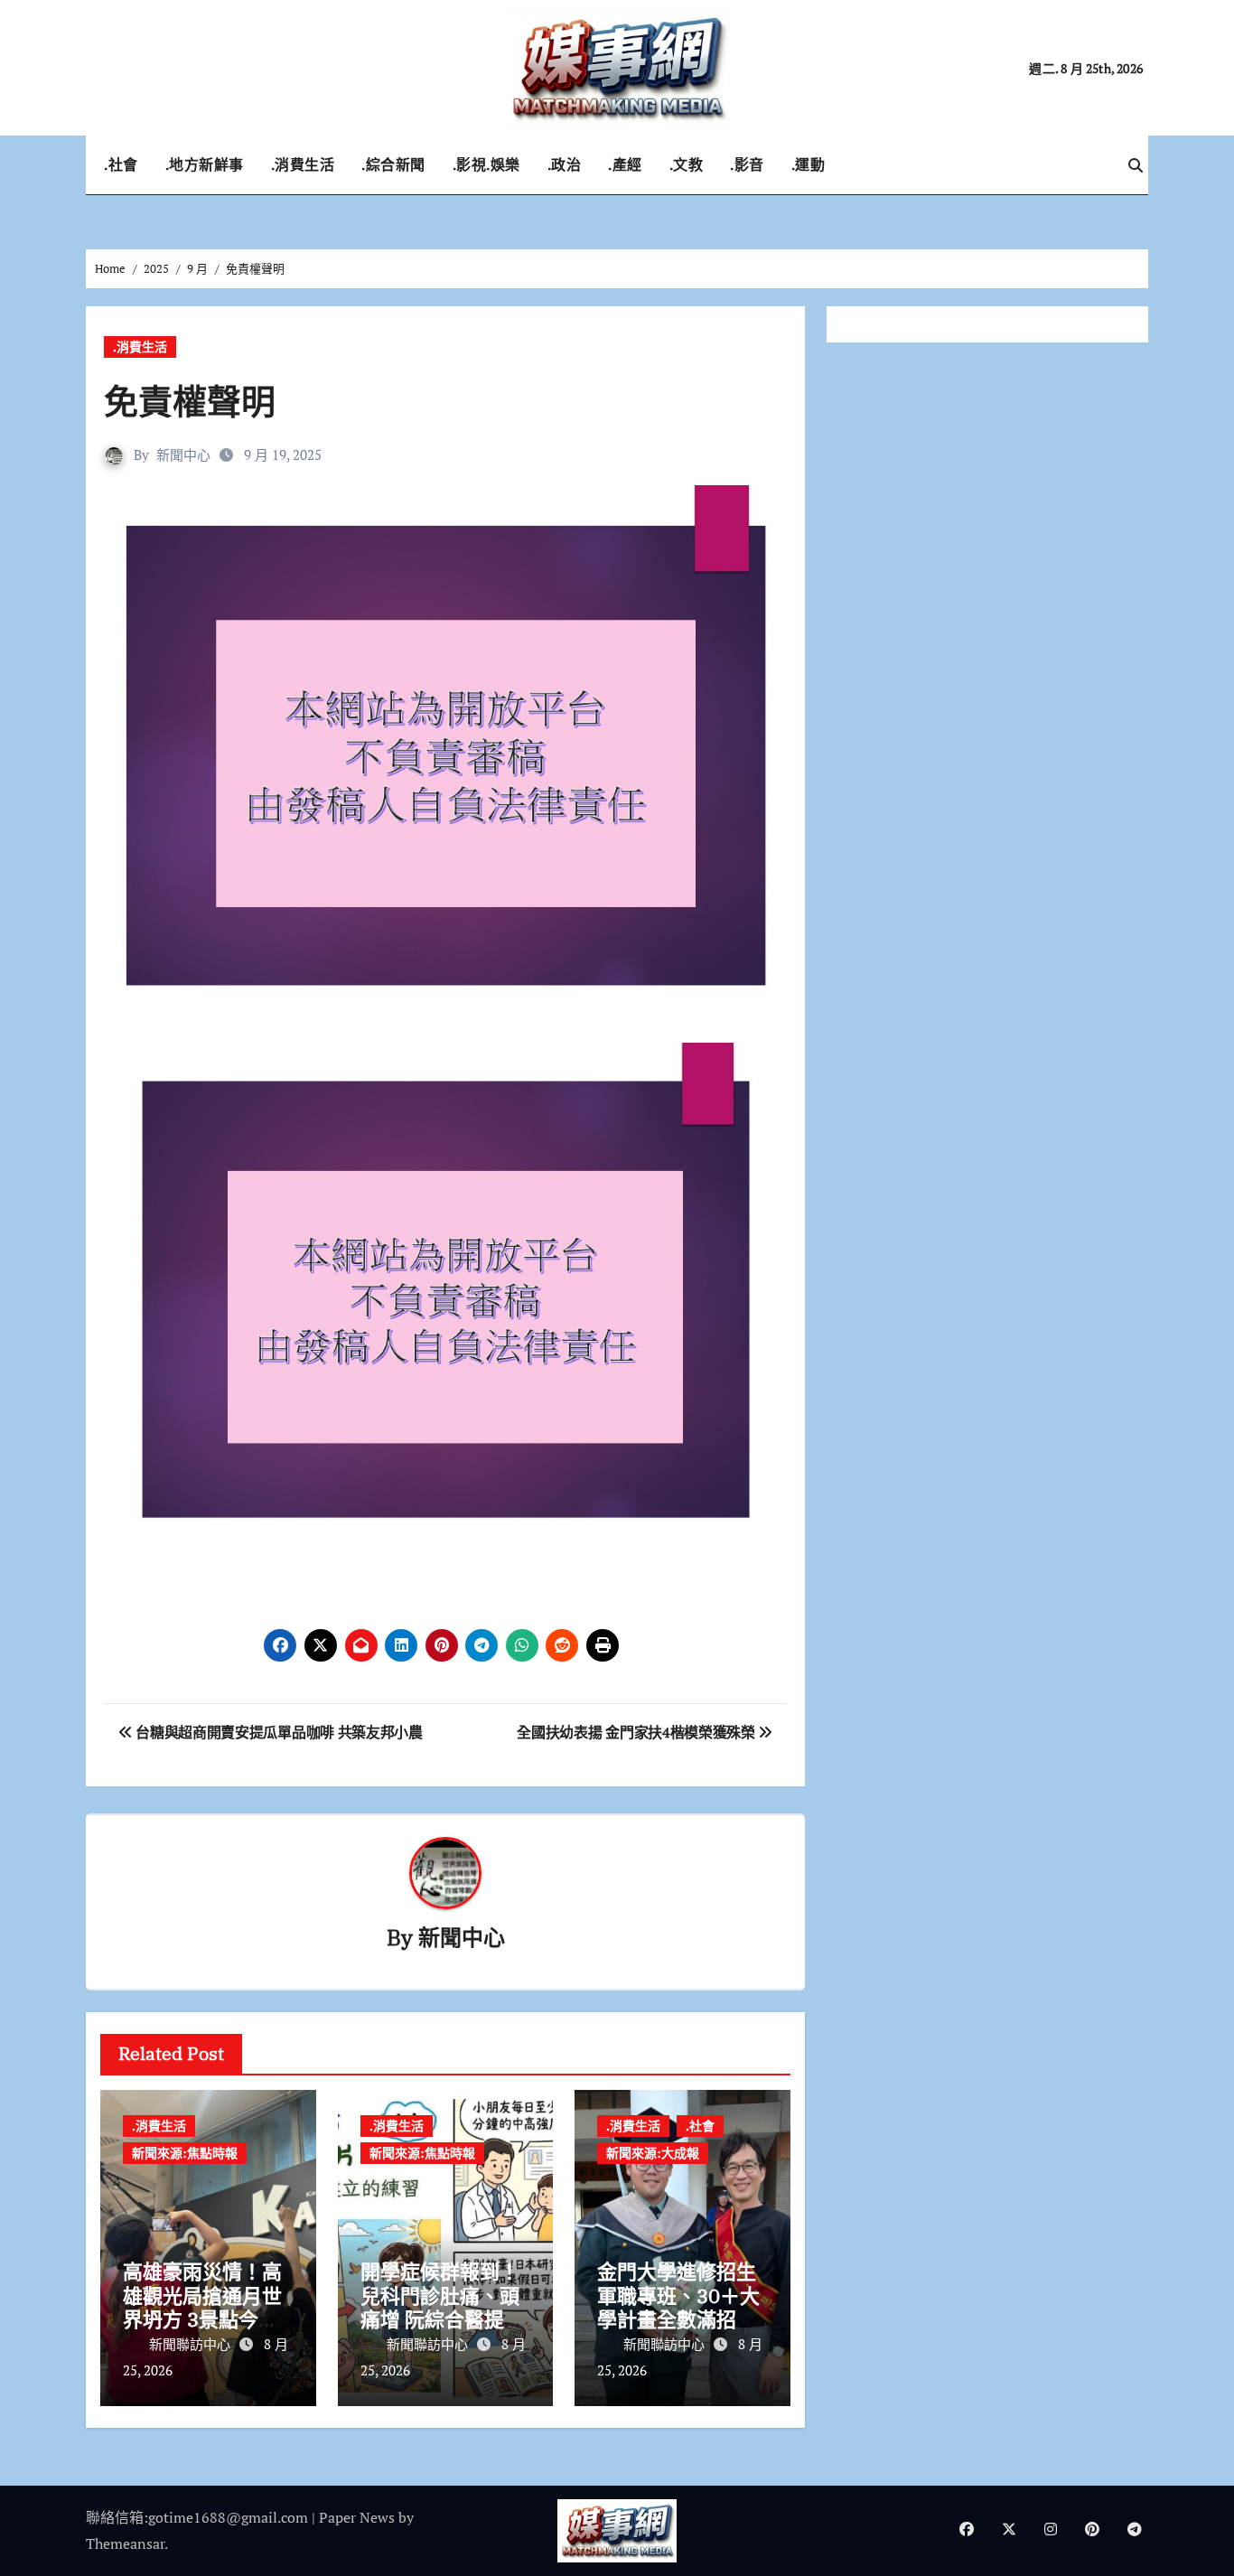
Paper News (357, 2517)
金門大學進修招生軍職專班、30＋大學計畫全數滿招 (678, 2295)
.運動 (809, 164)
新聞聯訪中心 (192, 2344)
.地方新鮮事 (205, 164)
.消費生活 (303, 164)
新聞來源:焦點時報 (185, 2153)
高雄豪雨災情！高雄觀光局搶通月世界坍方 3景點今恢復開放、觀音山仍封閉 (202, 2319)
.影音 (747, 164)
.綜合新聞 (393, 164)
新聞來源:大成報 (653, 2153)
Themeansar (125, 2543)
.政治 (565, 164)
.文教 (687, 164)
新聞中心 (183, 454)
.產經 (625, 164)
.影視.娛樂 (486, 164)
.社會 (121, 164)
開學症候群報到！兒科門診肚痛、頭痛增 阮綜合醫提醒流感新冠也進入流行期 (442, 2319)
